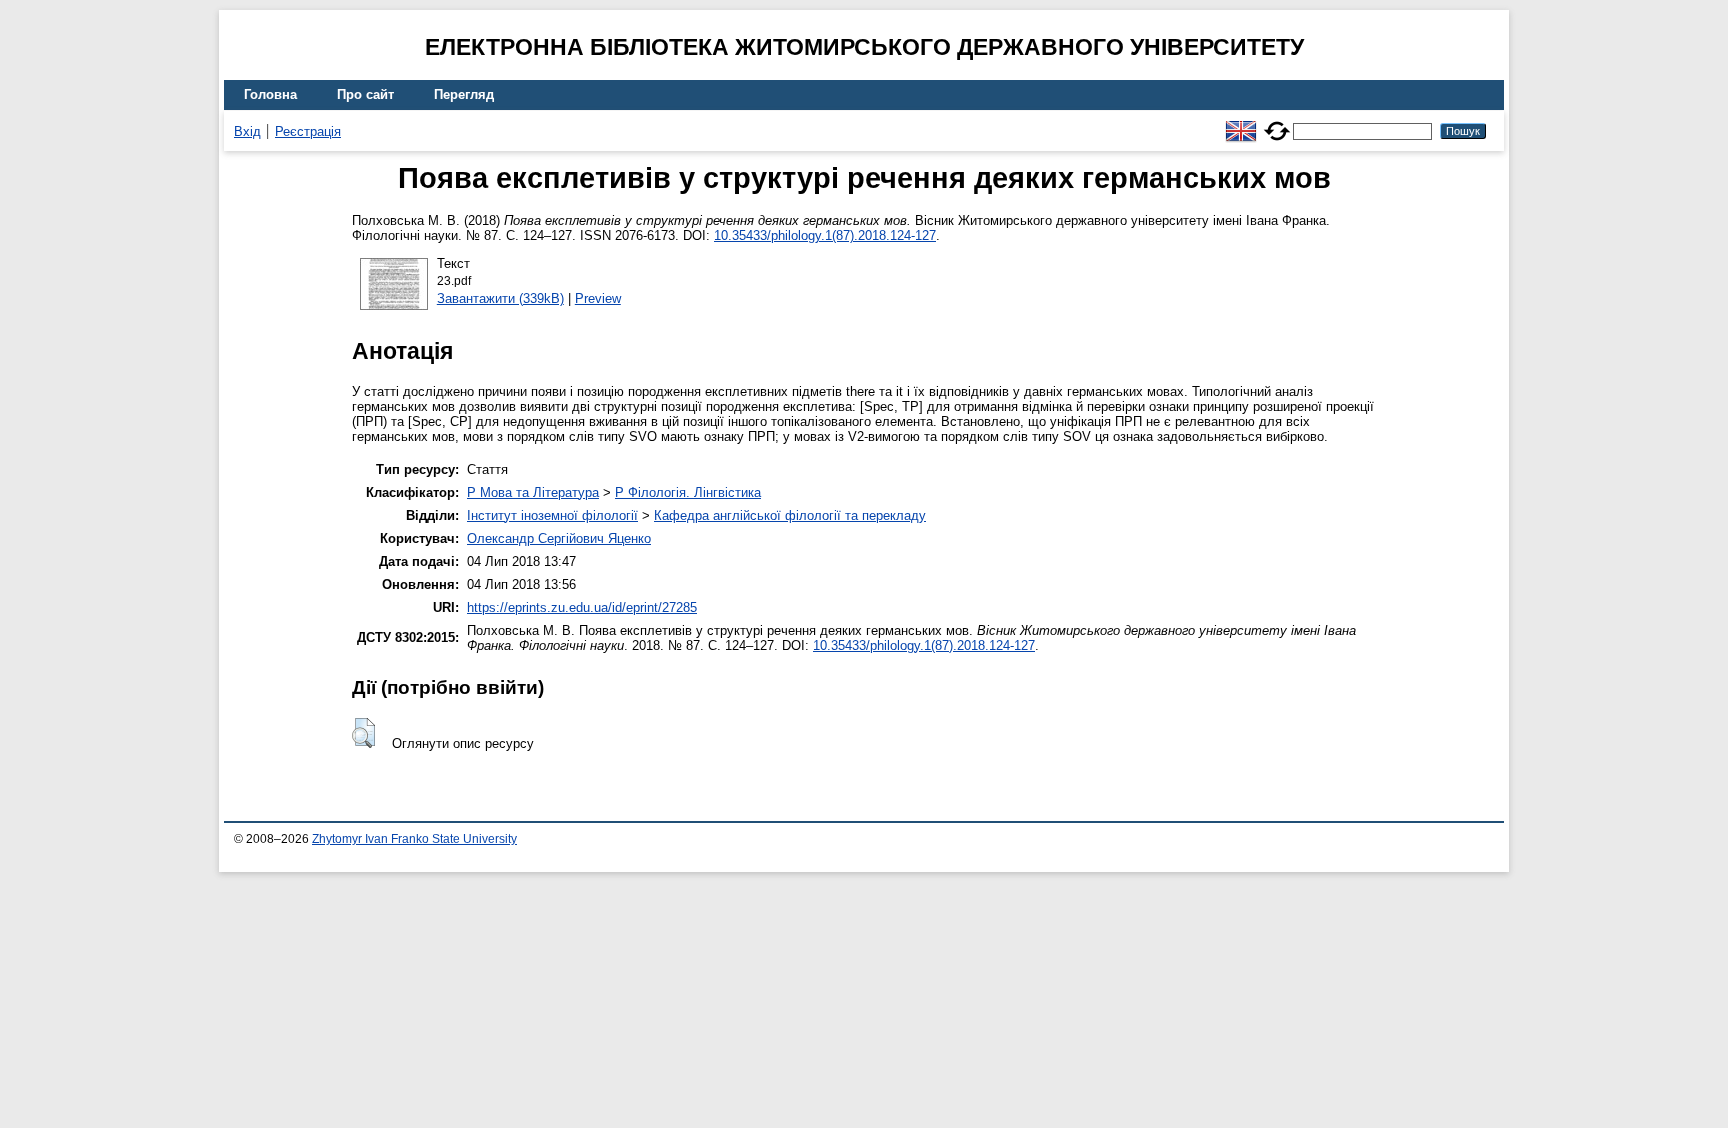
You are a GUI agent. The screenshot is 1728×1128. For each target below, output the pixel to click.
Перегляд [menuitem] (464, 94)
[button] (363, 733)
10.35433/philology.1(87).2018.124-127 (825, 235)
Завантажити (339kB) (500, 298)
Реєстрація (308, 131)
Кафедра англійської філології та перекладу (790, 515)
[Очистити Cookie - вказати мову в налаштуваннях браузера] (1277, 122)
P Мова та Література (533, 492)
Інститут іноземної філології (552, 515)
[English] (1241, 122)
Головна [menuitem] (270, 94)
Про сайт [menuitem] (365, 94)
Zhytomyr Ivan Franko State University (414, 839)
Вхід (247, 131)
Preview (598, 298)
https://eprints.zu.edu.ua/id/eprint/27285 (582, 607)
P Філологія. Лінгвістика (688, 492)
